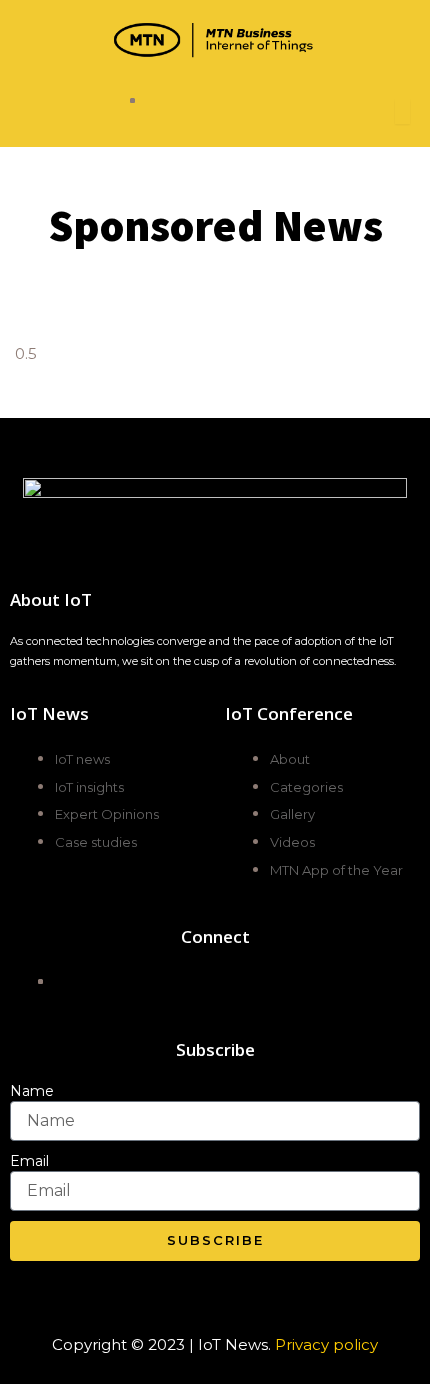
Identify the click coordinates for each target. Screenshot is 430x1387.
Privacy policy (326, 1344)
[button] (74, 112)
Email (29, 1161)
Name (32, 1091)
